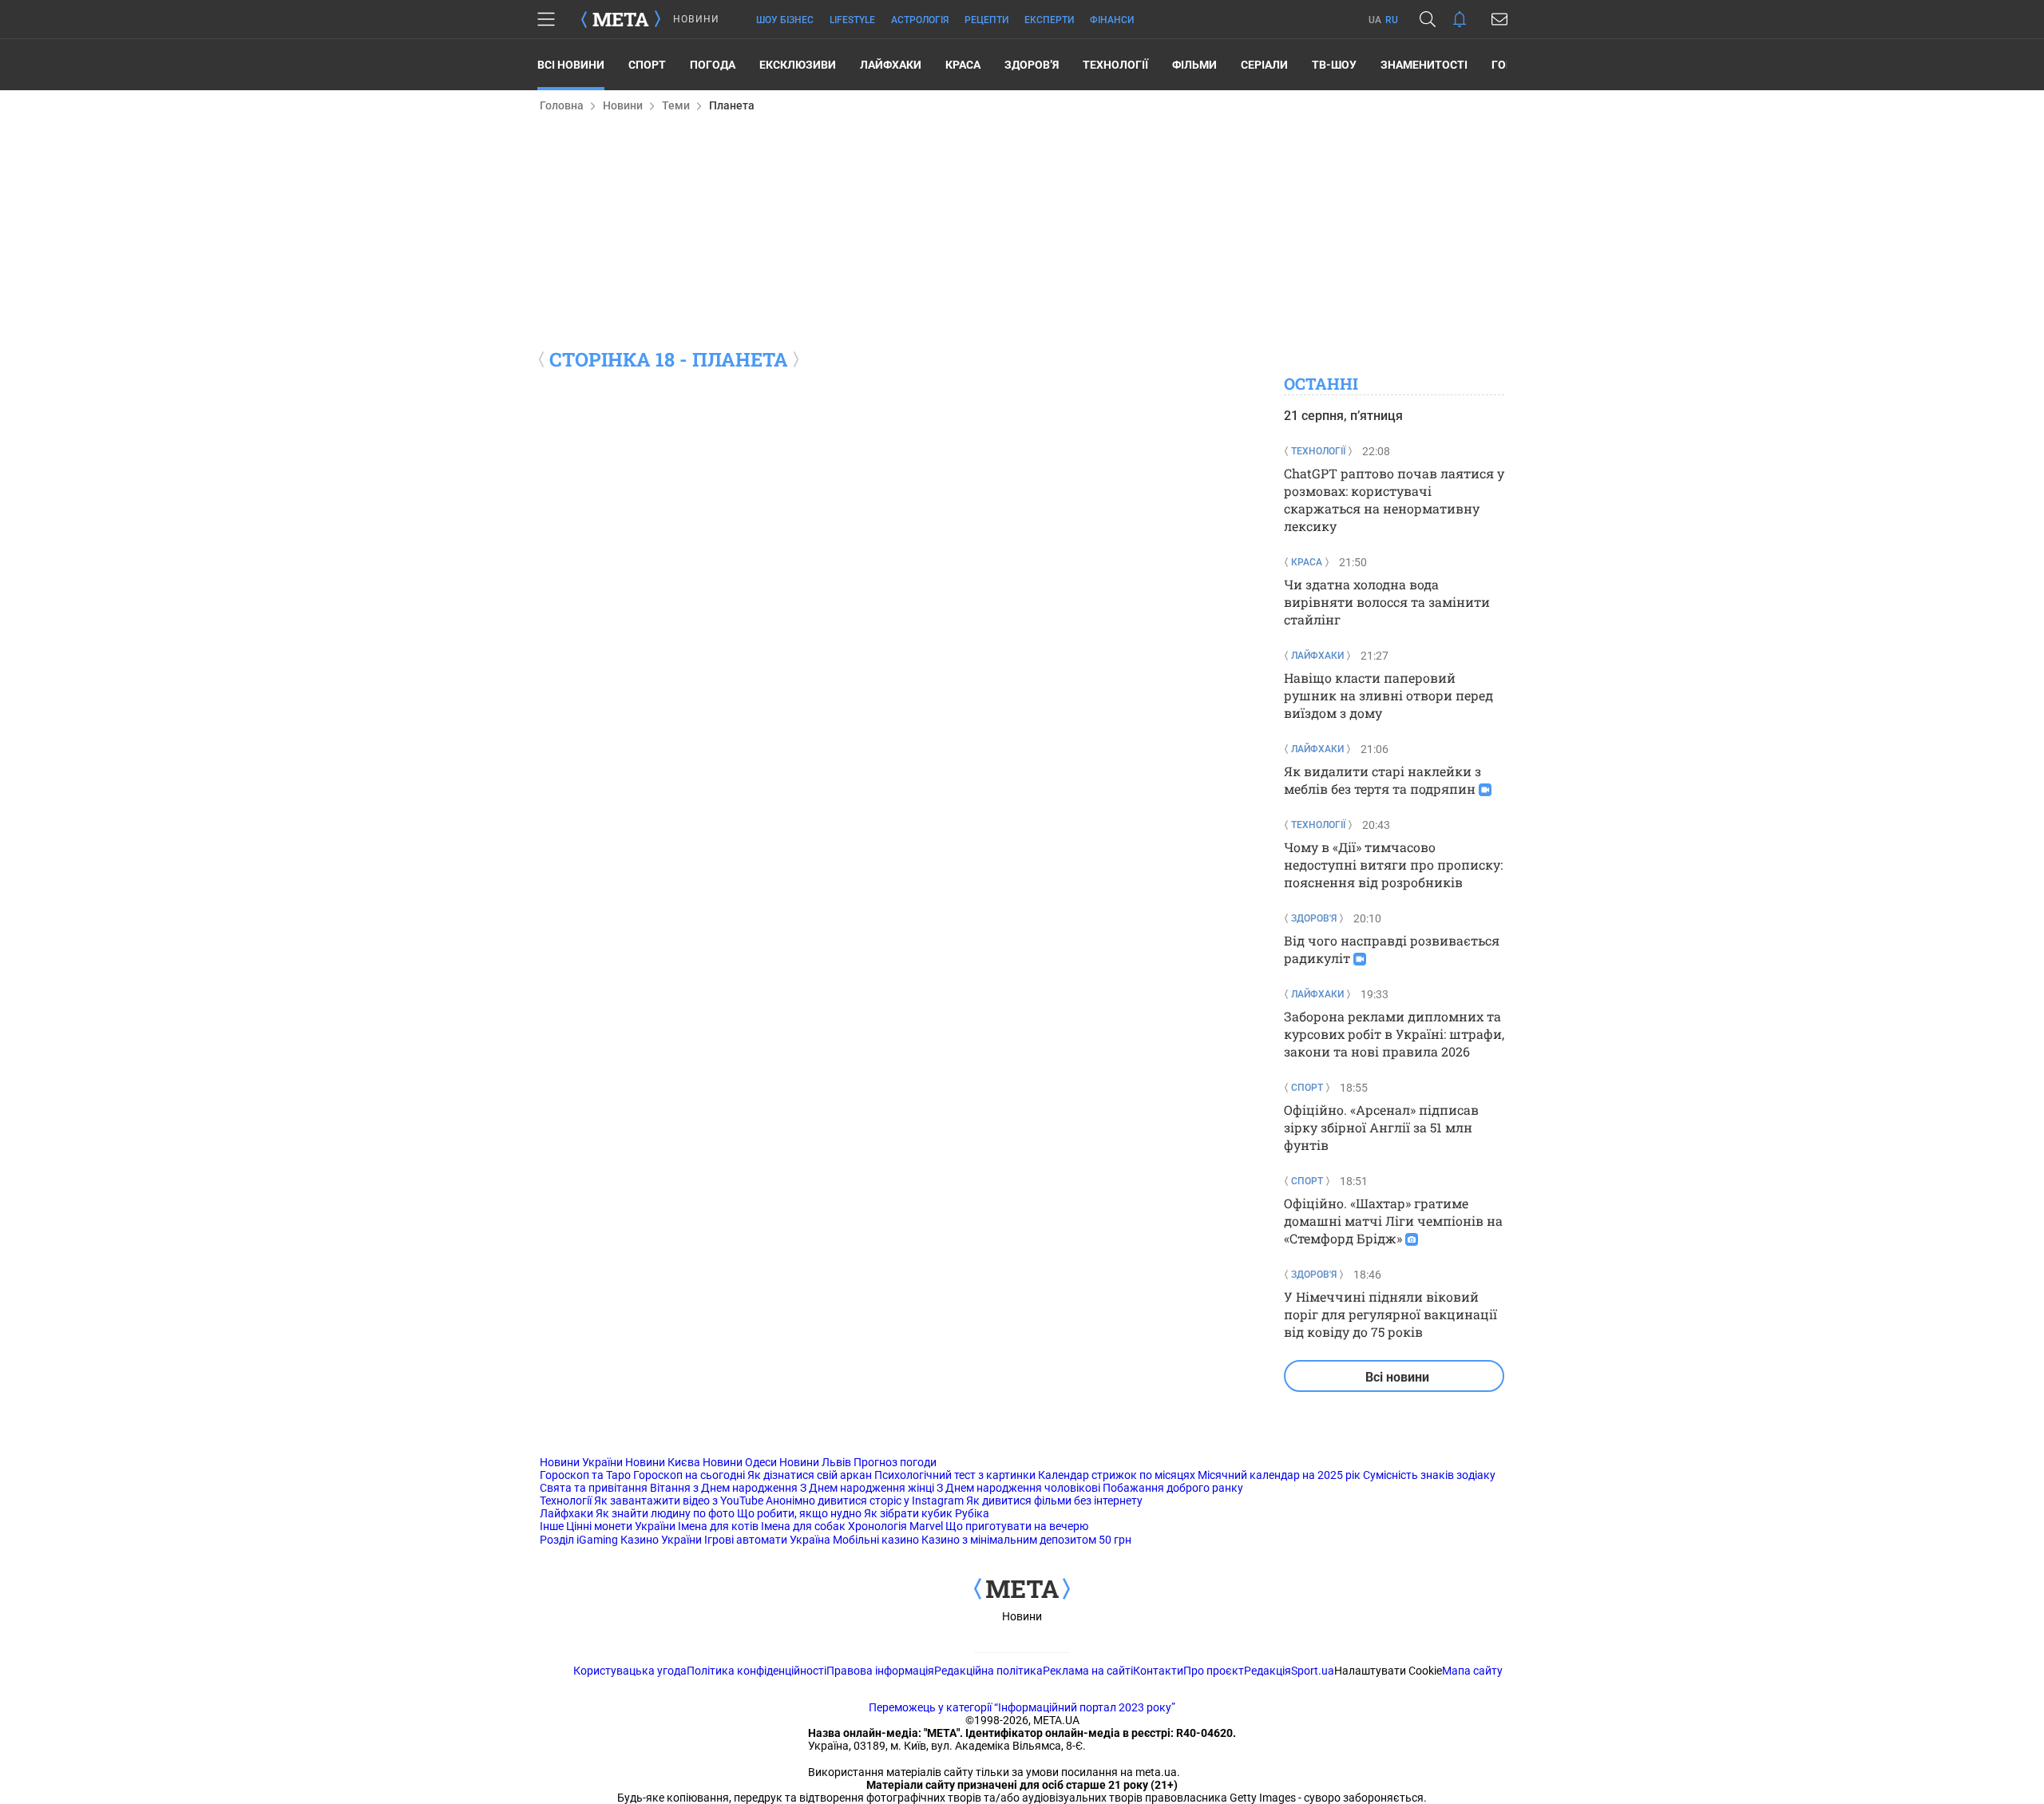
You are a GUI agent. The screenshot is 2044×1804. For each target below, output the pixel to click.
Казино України (661, 1540)
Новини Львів (815, 1462)
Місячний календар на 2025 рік (1279, 1475)
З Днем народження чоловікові (1018, 1488)
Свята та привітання (594, 1488)
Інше (552, 1526)
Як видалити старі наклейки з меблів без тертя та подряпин (1382, 780)
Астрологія (920, 20)
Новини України (581, 1462)
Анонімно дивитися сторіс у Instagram (865, 1501)
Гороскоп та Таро (585, 1475)
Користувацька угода (630, 1671)
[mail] (1499, 19)
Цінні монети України (621, 1526)
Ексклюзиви (798, 65)
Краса (963, 65)
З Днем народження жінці (867, 1488)
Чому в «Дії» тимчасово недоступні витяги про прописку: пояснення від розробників (1393, 864)
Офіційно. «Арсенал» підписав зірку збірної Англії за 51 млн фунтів (1381, 1127)
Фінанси (1112, 20)
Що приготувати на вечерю (1017, 1526)
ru (1392, 20)
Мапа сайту (1472, 1671)
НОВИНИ (696, 19)
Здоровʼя (1032, 65)
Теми (676, 105)
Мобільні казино (876, 1540)
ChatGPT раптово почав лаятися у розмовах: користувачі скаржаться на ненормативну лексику (1394, 500)
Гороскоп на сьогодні (689, 1475)
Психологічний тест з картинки (955, 1475)
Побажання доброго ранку (1173, 1488)
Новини (623, 105)
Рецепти (986, 20)
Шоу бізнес (785, 20)
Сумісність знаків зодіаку (1429, 1475)
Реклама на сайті (1088, 1671)
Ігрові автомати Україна (767, 1540)
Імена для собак (803, 1526)
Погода (713, 65)
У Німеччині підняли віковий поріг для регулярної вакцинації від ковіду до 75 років (1390, 1314)
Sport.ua (1313, 1671)
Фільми (1194, 65)
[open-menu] (546, 19)
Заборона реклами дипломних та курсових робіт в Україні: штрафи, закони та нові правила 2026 (1394, 1034)
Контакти (1158, 1671)
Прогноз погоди (895, 1462)
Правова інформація (880, 1671)
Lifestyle (852, 20)
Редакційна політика (988, 1671)
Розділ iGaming (579, 1540)
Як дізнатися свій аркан (810, 1475)
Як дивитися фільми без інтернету (1054, 1501)
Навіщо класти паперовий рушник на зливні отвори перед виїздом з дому (1388, 695)
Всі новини (571, 65)
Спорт (647, 65)
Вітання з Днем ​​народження (724, 1488)
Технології (1115, 65)
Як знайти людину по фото (665, 1513)
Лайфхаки (891, 65)
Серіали (1264, 65)
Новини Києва (663, 1462)
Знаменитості (1424, 65)
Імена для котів (718, 1526)
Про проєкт (1214, 1671)
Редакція (1268, 1671)
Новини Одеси (740, 1462)
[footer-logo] (1022, 1590)
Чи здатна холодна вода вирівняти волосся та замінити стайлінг (1387, 602)
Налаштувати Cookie (1388, 1671)
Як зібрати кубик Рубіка (927, 1513)
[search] (1428, 19)
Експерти (1049, 20)
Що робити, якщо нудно (799, 1513)
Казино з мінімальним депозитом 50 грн (1026, 1540)
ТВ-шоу (1334, 65)
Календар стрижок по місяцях (1117, 1475)
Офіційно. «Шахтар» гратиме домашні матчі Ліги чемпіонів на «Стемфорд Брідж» (1393, 1221)
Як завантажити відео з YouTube (679, 1501)
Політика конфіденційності (757, 1671)
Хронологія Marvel (895, 1526)
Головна (562, 105)
